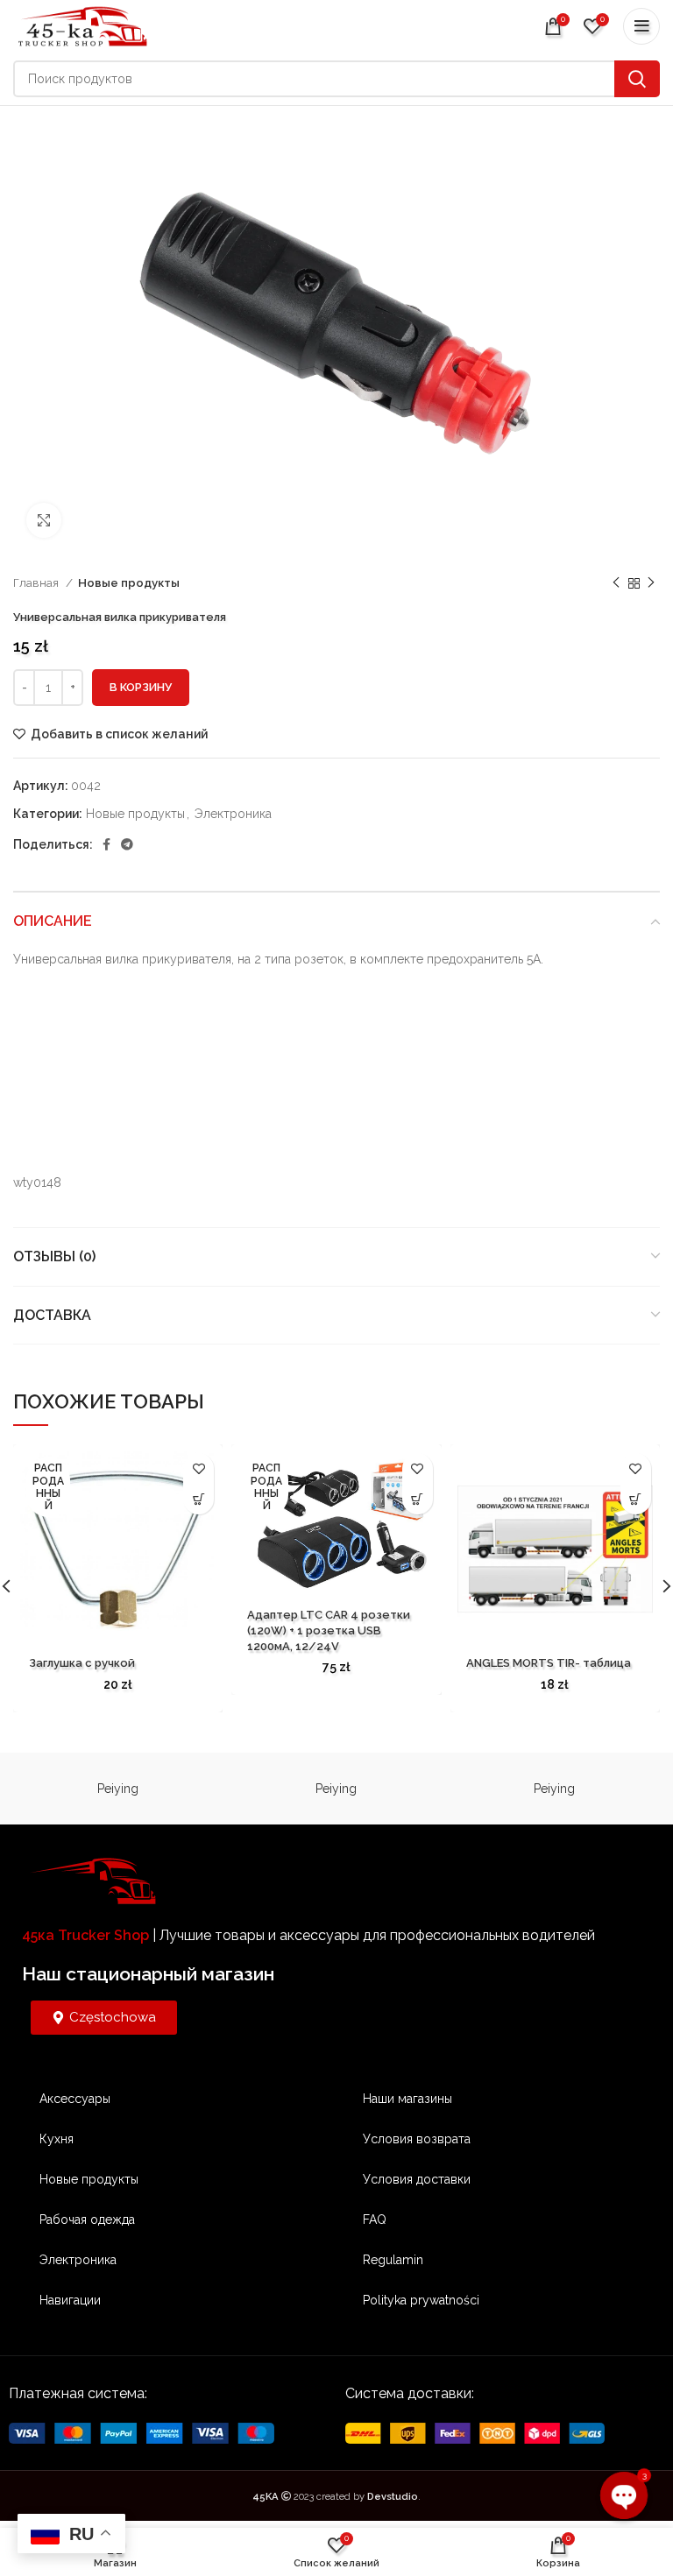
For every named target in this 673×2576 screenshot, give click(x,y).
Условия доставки (417, 2179)
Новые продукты (129, 582)
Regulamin (393, 2260)
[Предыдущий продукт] (616, 583)
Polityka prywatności (421, 2300)
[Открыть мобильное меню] (641, 26)
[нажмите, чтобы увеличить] (44, 520)
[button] (636, 1499)
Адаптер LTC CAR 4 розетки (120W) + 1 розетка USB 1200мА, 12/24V (329, 1630)
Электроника (233, 814)
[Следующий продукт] (651, 583)
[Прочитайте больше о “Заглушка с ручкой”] (198, 1499)
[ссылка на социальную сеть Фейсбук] (106, 844)
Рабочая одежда (87, 2220)
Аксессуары (75, 2099)
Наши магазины (407, 2099)
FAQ (375, 2220)
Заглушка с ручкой (82, 1663)
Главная (37, 582)
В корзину (141, 687)
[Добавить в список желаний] (198, 1468)
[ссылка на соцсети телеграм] (127, 844)
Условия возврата (417, 2139)
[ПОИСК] (637, 79)
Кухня (57, 2139)
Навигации (70, 2300)
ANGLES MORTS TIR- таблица (549, 1663)
